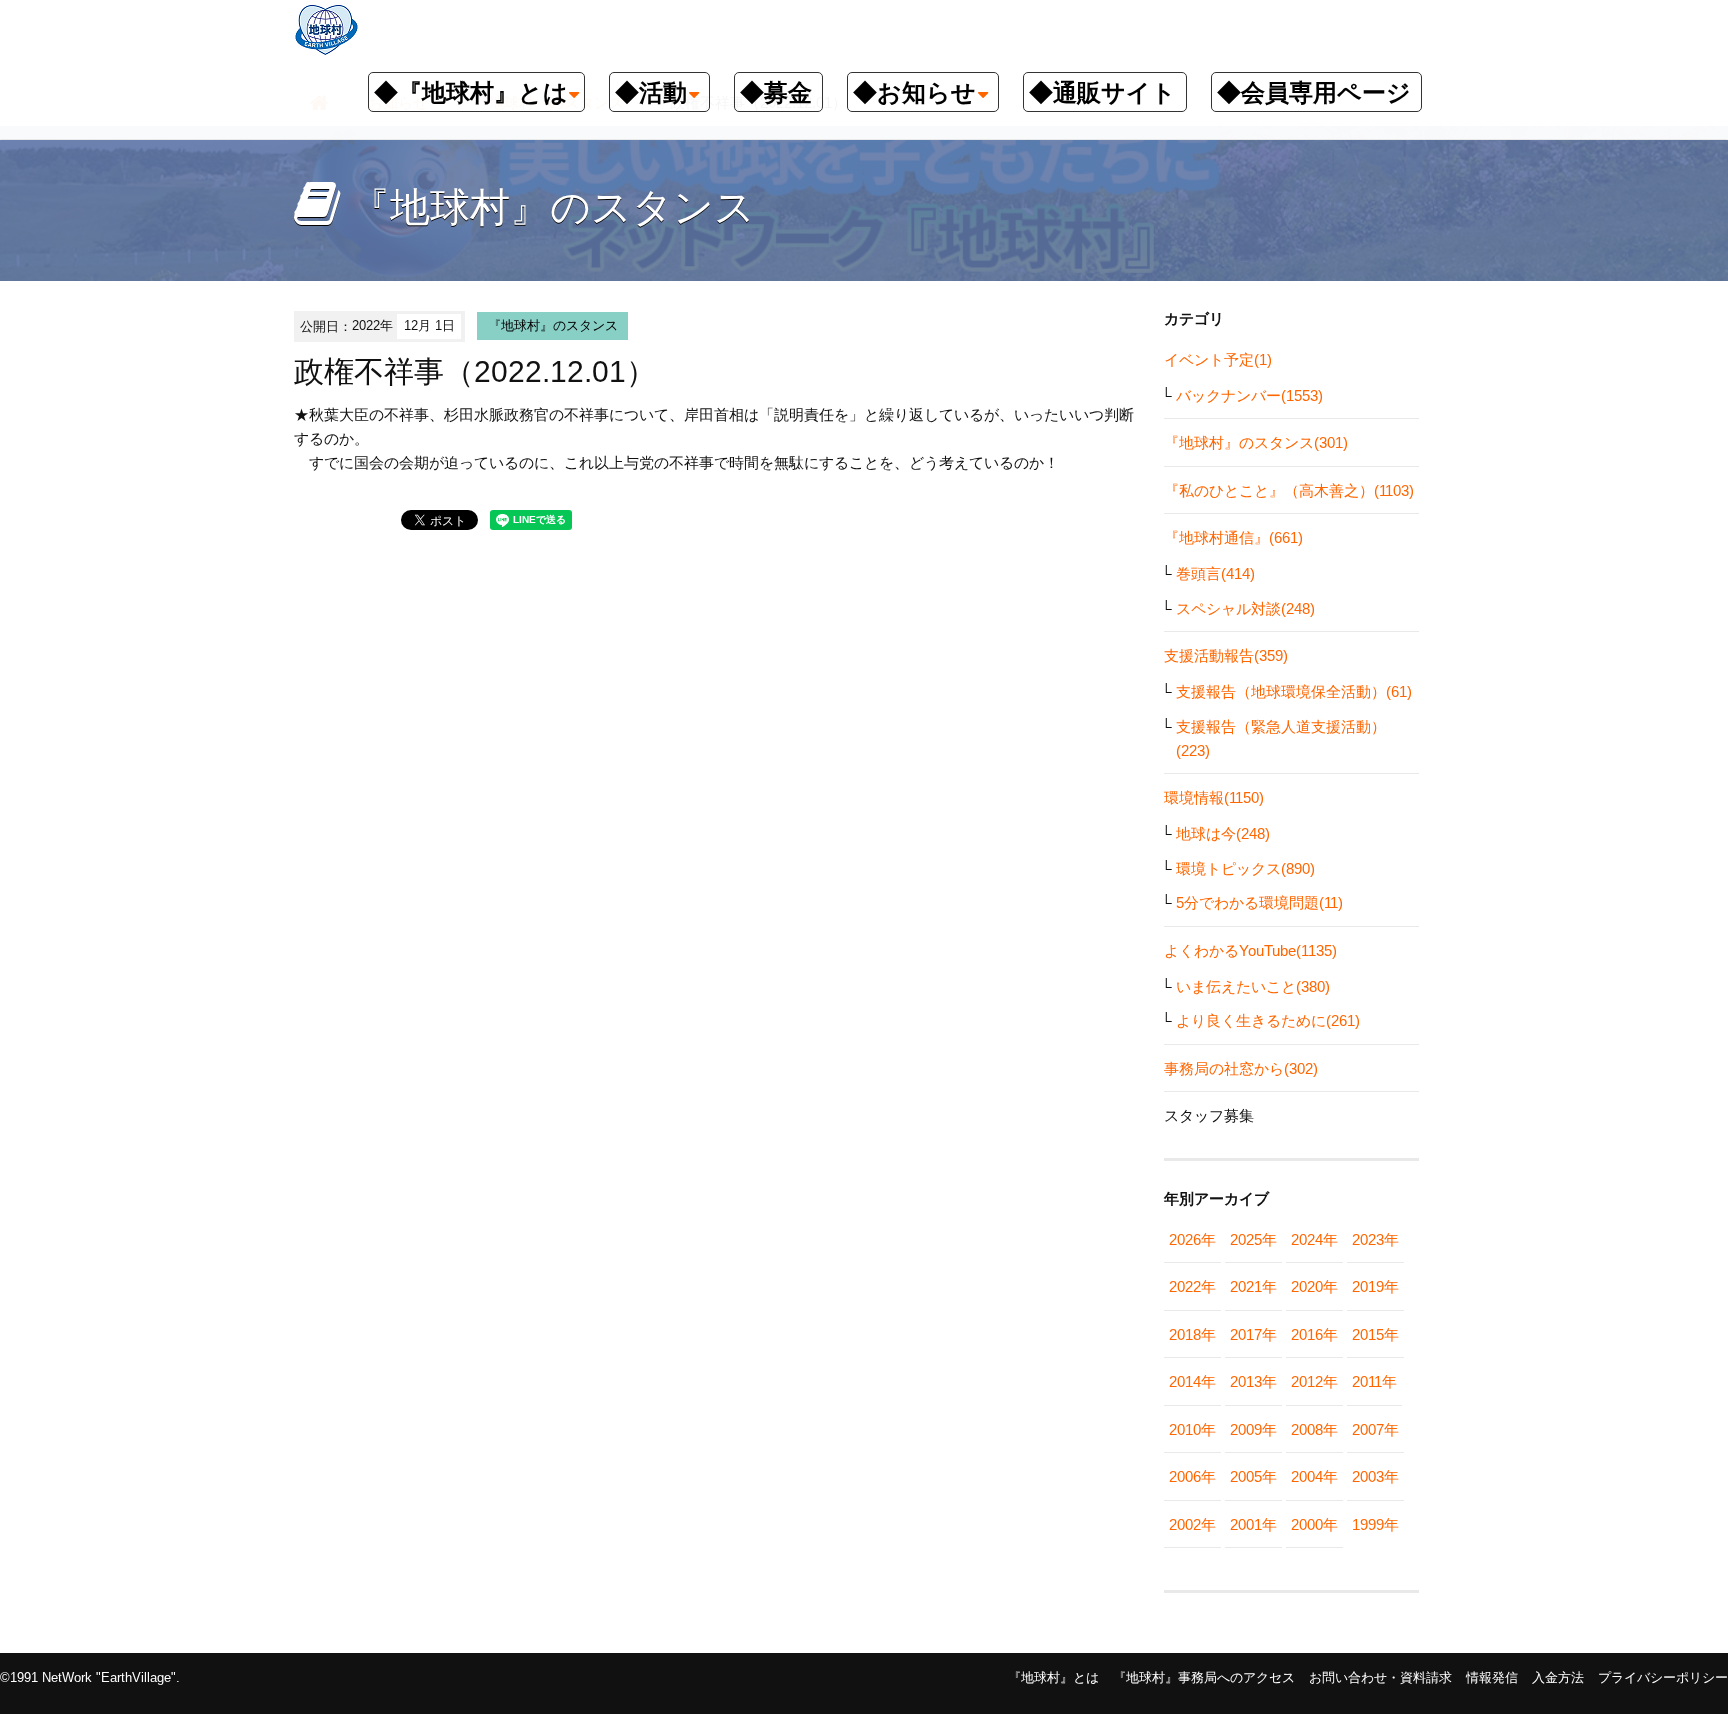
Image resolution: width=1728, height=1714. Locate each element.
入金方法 (1558, 1677)
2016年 (1314, 1334)
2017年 (1253, 1334)
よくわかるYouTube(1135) (1250, 950)
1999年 (1375, 1524)
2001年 (1253, 1524)
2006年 (1192, 1476)
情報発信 (1492, 1677)
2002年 (1192, 1524)
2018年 (1192, 1334)
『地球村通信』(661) (1233, 537)
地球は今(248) (1223, 833)
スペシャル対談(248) (1245, 608)
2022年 (1192, 1286)
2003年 (1375, 1476)
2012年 (1314, 1381)
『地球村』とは (1053, 1677)
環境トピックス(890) (1245, 868)
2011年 (1374, 1381)
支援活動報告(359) (1226, 655)
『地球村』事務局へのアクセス (1204, 1677)
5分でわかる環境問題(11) (1259, 902)
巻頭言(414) (1215, 573)
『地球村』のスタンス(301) (1256, 442)
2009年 (1253, 1429)
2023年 (1375, 1239)
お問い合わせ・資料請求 (1380, 1677)
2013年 (1253, 1381)
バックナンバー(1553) (1249, 395)
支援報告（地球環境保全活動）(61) (1294, 691)
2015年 (1375, 1334)
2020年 (1314, 1286)
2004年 (1314, 1476)
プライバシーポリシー (1663, 1677)
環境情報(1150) (1214, 797)
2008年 (1314, 1429)
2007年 (1375, 1429)
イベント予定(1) (1218, 359)
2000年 (1314, 1524)
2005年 (1253, 1476)
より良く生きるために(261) (1268, 1020)
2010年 (1192, 1429)
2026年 (1192, 1239)
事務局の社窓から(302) (1241, 1068)
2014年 (1192, 1381)
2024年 (1314, 1239)
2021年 (1253, 1286)
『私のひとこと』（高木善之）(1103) (1289, 490)
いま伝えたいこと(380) (1253, 986)
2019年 (1375, 1286)
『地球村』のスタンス (553, 325)
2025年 (1253, 1239)
